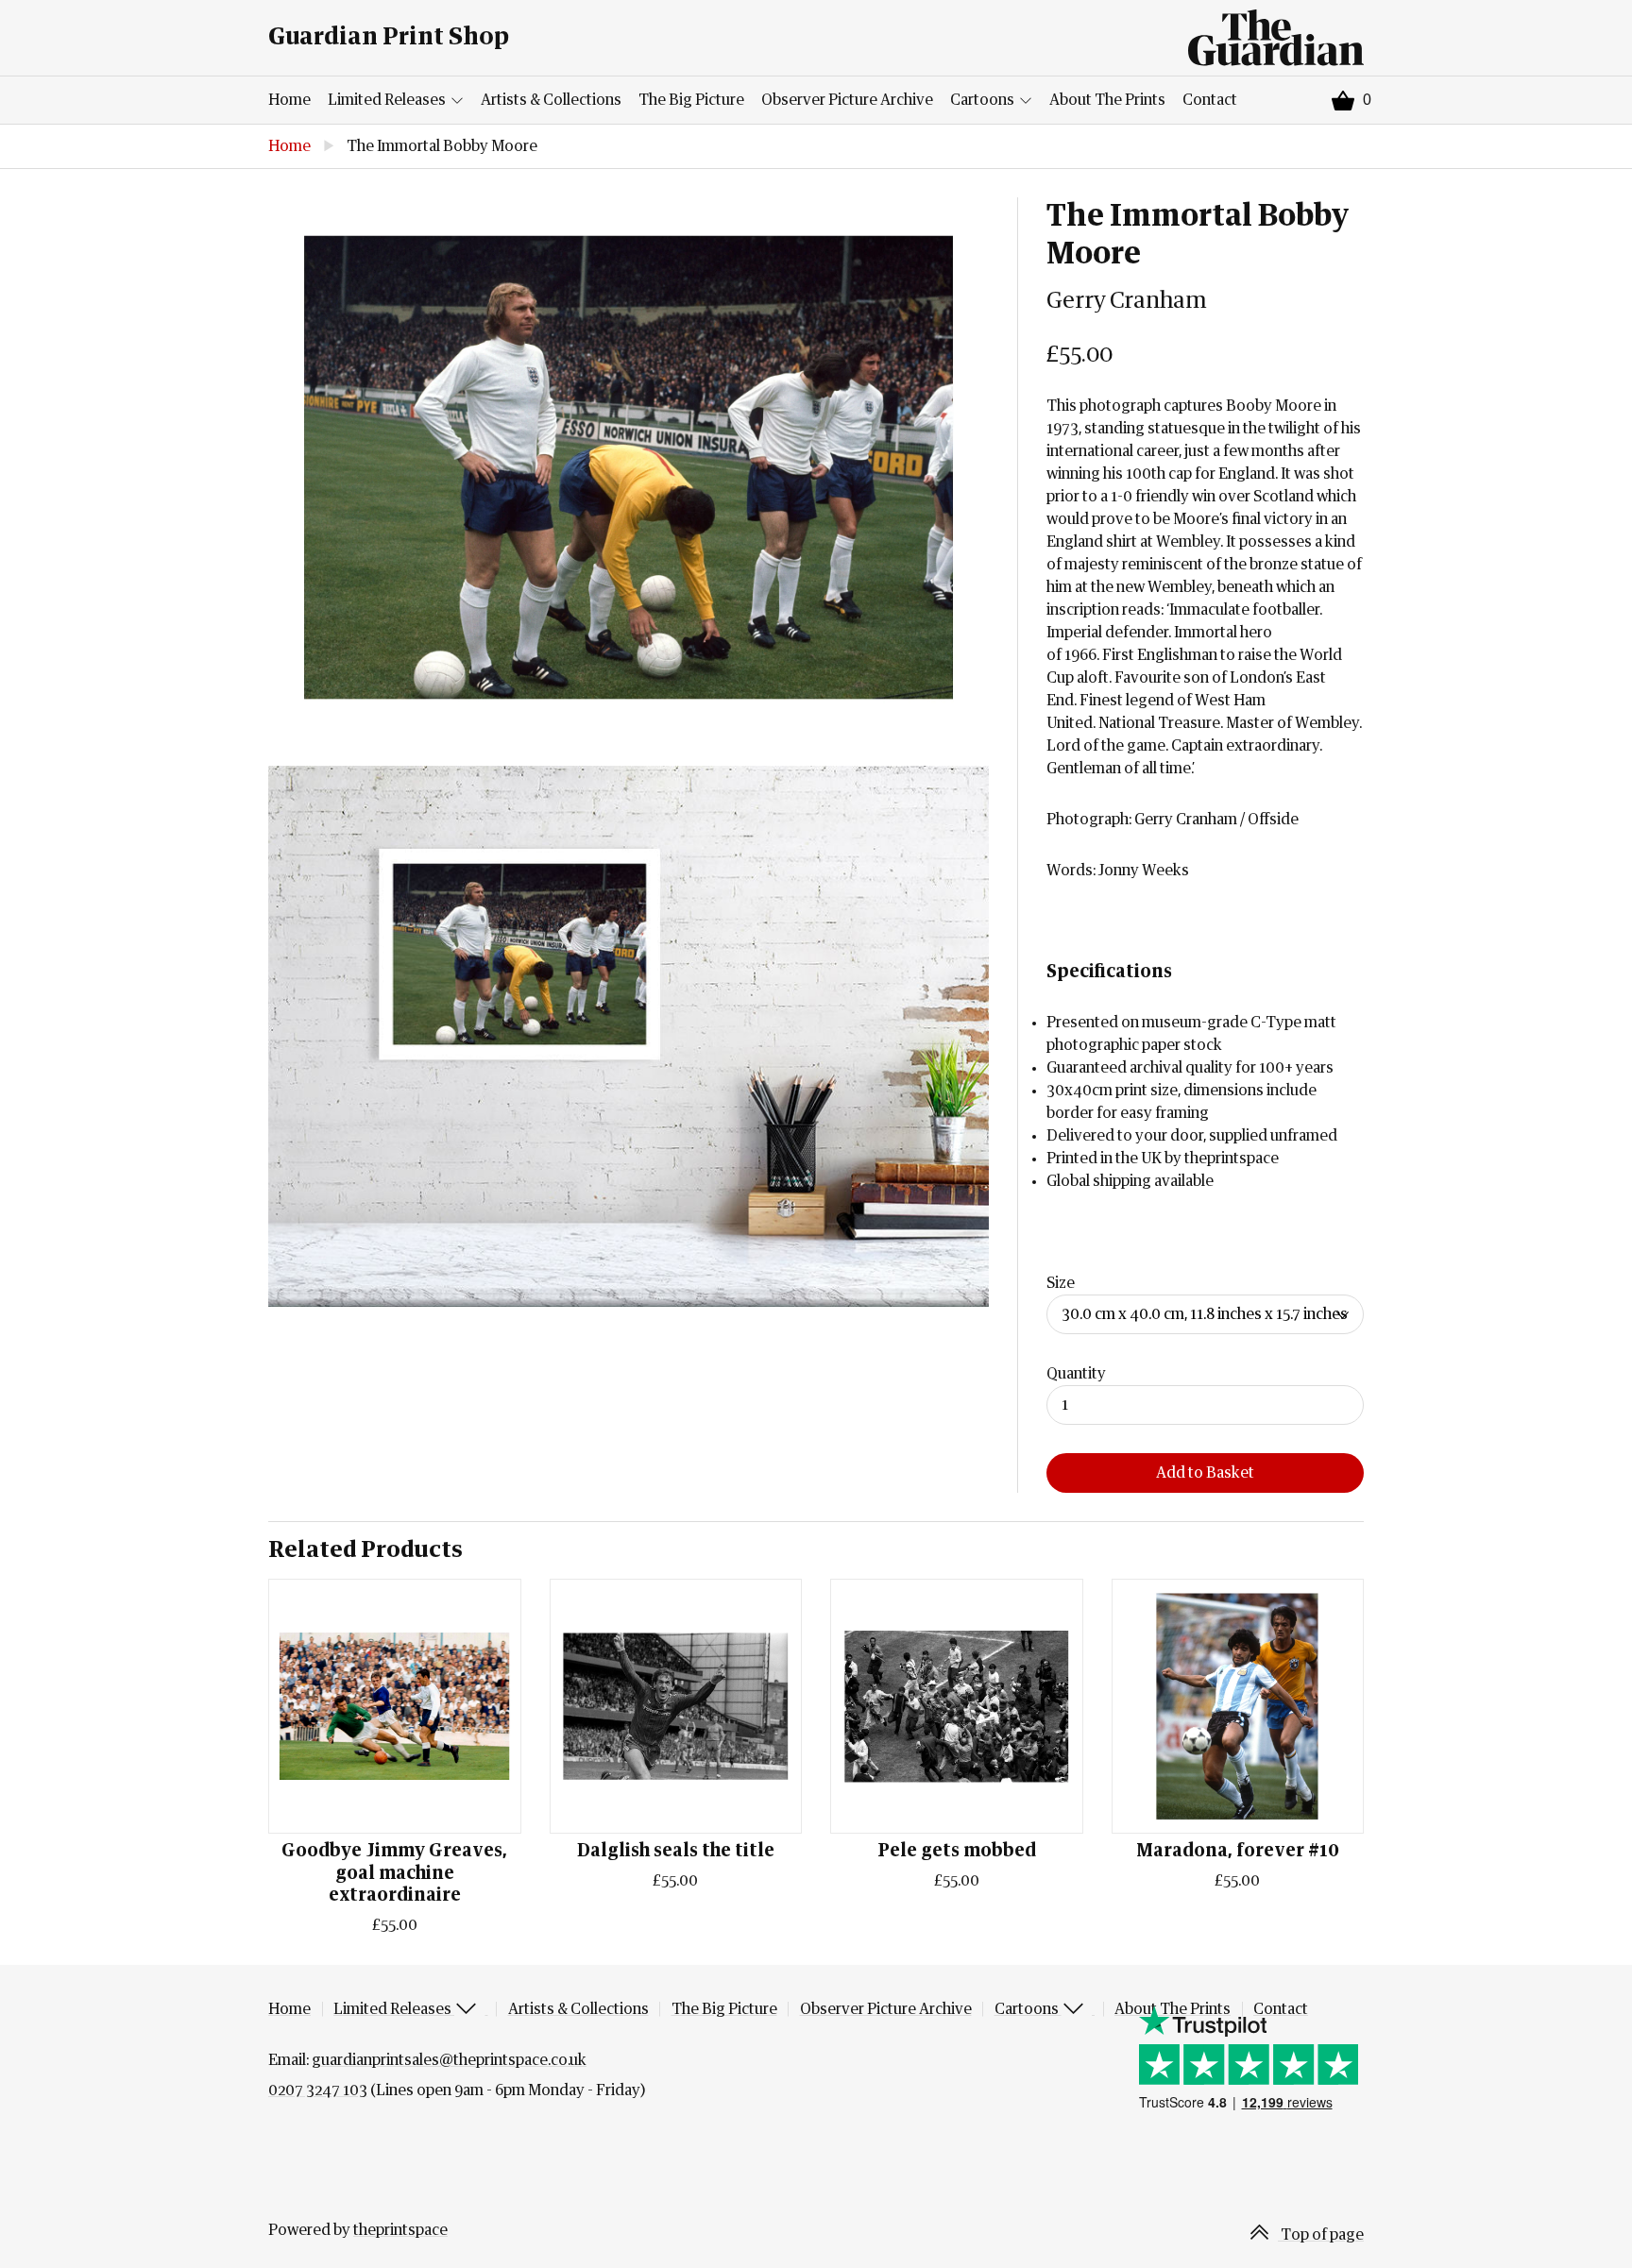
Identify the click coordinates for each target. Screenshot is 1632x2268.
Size (1061, 1283)
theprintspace (400, 2230)
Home (289, 100)
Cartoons (984, 100)
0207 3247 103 (318, 2090)
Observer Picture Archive (847, 100)
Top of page (1321, 2235)
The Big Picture (691, 100)
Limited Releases (388, 100)
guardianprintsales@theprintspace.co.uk (449, 2060)
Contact (1210, 100)
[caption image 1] (629, 467)
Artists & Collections (551, 100)
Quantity (1076, 1374)
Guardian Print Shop (389, 37)
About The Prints (1107, 100)
